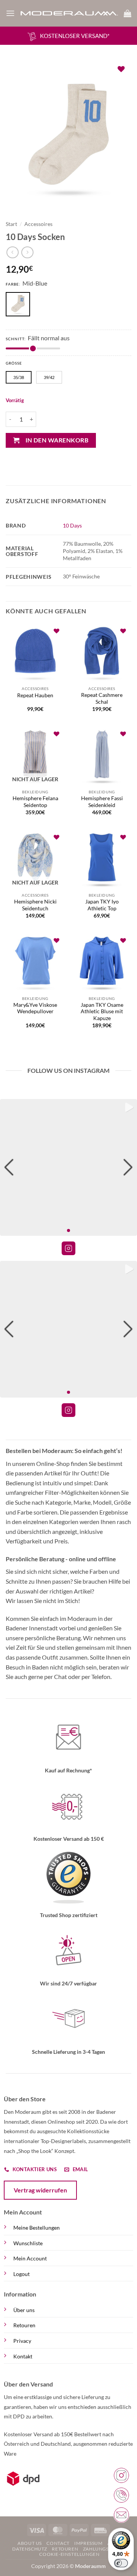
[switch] (121, 2563)
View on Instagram (68, 1248)
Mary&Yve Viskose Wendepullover (35, 1008)
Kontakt (23, 2356)
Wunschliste (28, 2243)
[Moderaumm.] (69, 13)
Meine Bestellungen (37, 2228)
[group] (68, 1167)
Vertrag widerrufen (40, 2190)
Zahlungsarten (104, 2549)
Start (11, 224)
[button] (10, 13)
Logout (22, 2274)
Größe (14, 363)
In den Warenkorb (57, 440)
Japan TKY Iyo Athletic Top (102, 905)
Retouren (24, 2325)
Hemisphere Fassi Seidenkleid (102, 802)
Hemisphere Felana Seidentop (35, 802)
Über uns (24, 2310)
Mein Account (30, 2258)
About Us (30, 2543)
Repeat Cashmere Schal (102, 698)
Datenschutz (30, 2549)
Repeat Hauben (35, 695)
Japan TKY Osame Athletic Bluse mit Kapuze (102, 1012)
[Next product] (12, 252)
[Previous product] (27, 252)
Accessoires (38, 224)
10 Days (72, 525)
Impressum (88, 2543)
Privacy (22, 2341)
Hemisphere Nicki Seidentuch (35, 905)
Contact (58, 2543)
